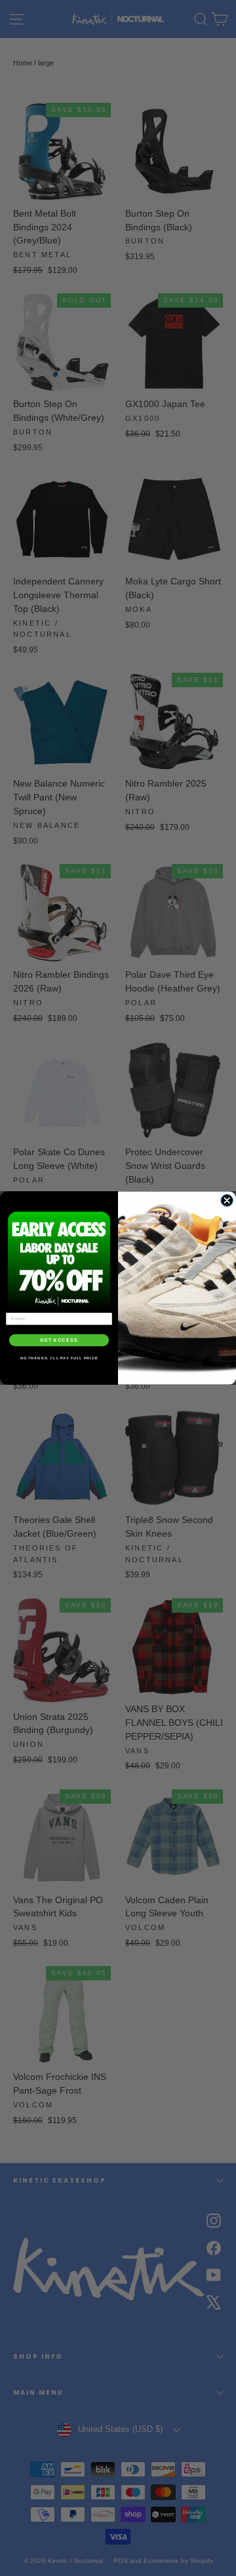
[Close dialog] (227, 1200)
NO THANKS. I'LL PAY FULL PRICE (59, 1358)
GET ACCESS (59, 1340)
